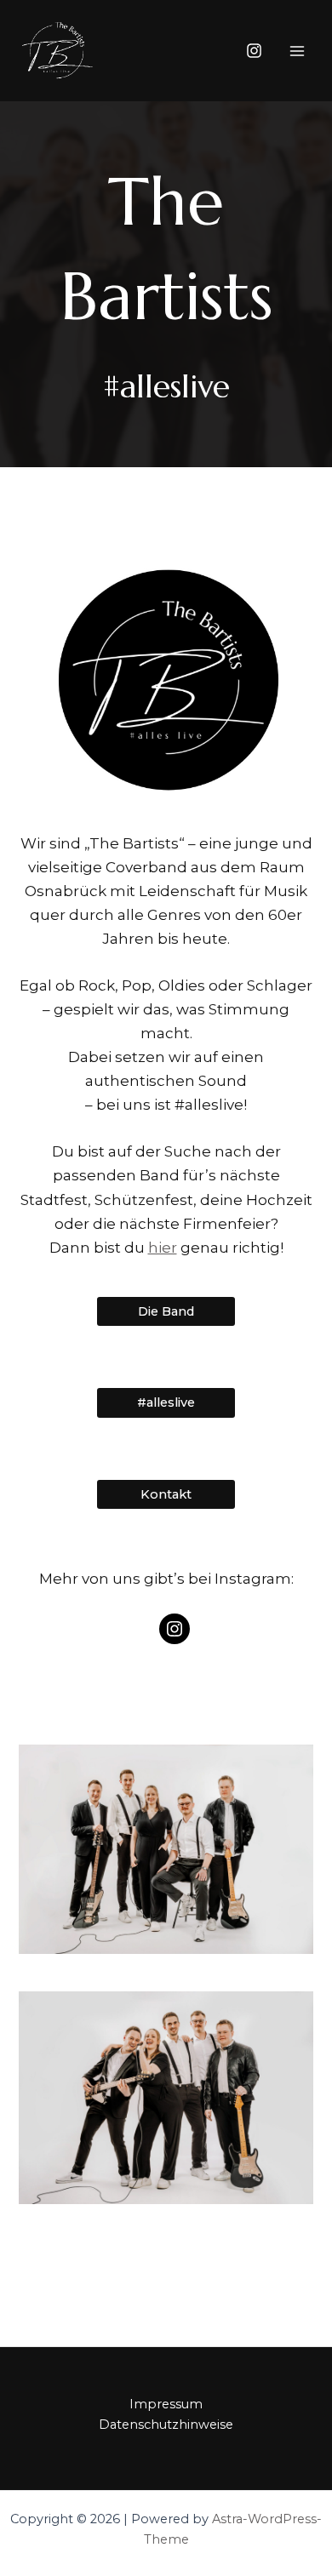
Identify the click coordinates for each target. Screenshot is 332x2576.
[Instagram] (254, 51)
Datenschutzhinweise (166, 2425)
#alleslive (166, 1402)
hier (163, 1248)
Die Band (166, 1311)
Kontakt (166, 1494)
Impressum (166, 2404)
